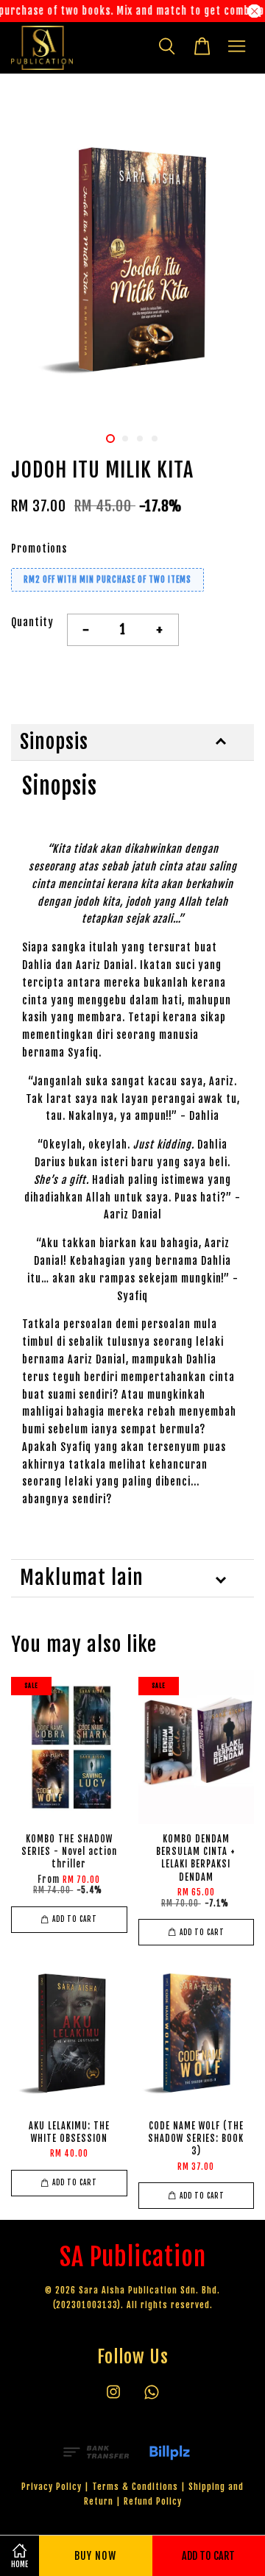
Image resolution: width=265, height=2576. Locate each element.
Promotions (39, 549)
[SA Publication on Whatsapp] (152, 2399)
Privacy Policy (52, 2487)
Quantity (32, 622)
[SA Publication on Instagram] (113, 2399)
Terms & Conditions (135, 2487)
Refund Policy (153, 2501)
